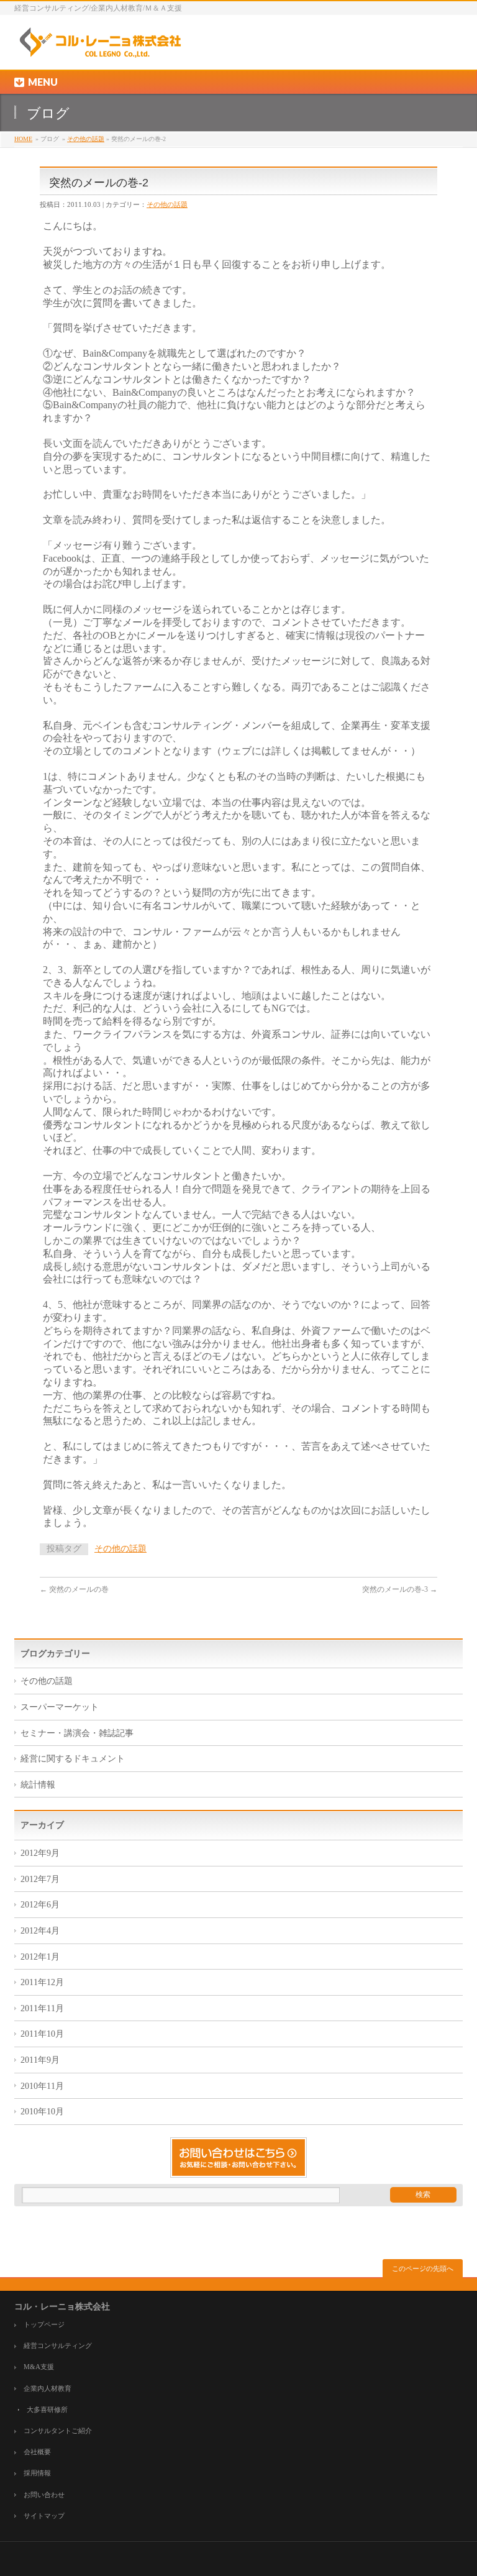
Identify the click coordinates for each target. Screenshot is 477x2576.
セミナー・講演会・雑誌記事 (77, 1733)
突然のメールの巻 (74, 1589)
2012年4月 (40, 1931)
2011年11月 (42, 2008)
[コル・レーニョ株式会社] (99, 46)
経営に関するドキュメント (73, 1759)
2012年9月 (40, 1853)
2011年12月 (42, 1982)
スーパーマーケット (60, 1707)
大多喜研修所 (47, 2410)
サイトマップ (44, 2516)
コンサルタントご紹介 (58, 2431)
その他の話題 (86, 139)
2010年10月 (42, 2112)
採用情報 (37, 2473)
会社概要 (37, 2452)
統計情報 (38, 1785)
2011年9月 (40, 2060)
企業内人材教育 (48, 2389)
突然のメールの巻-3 (400, 1589)
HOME (23, 139)
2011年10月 (42, 2034)
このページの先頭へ (423, 2268)
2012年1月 (40, 1957)
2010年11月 (42, 2086)
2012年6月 (40, 1905)
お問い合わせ (44, 2495)
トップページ (44, 2325)
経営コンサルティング (58, 2346)
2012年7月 (40, 1879)
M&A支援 (39, 2367)
